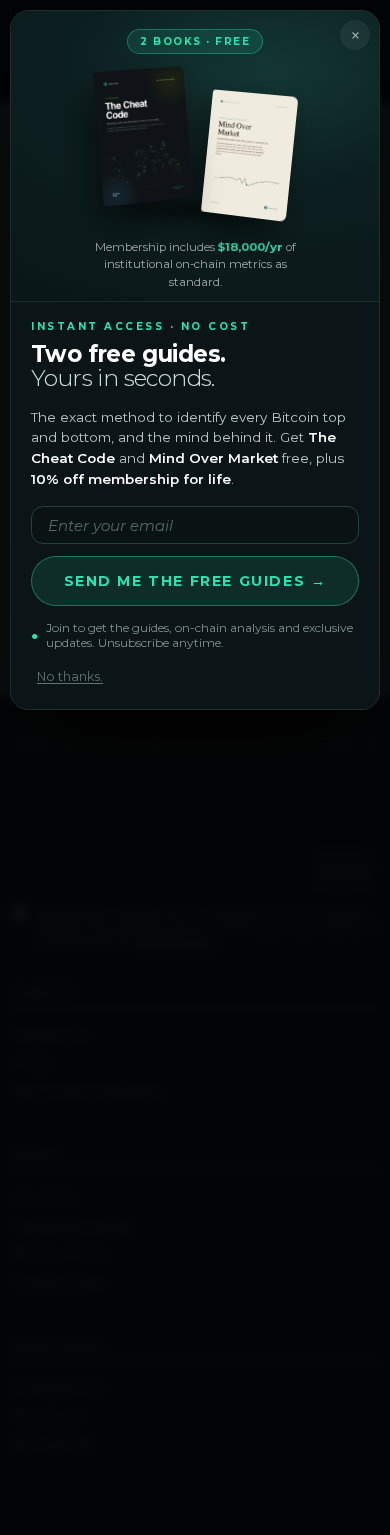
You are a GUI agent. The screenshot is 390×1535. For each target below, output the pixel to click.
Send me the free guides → (195, 581)
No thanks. (70, 676)
